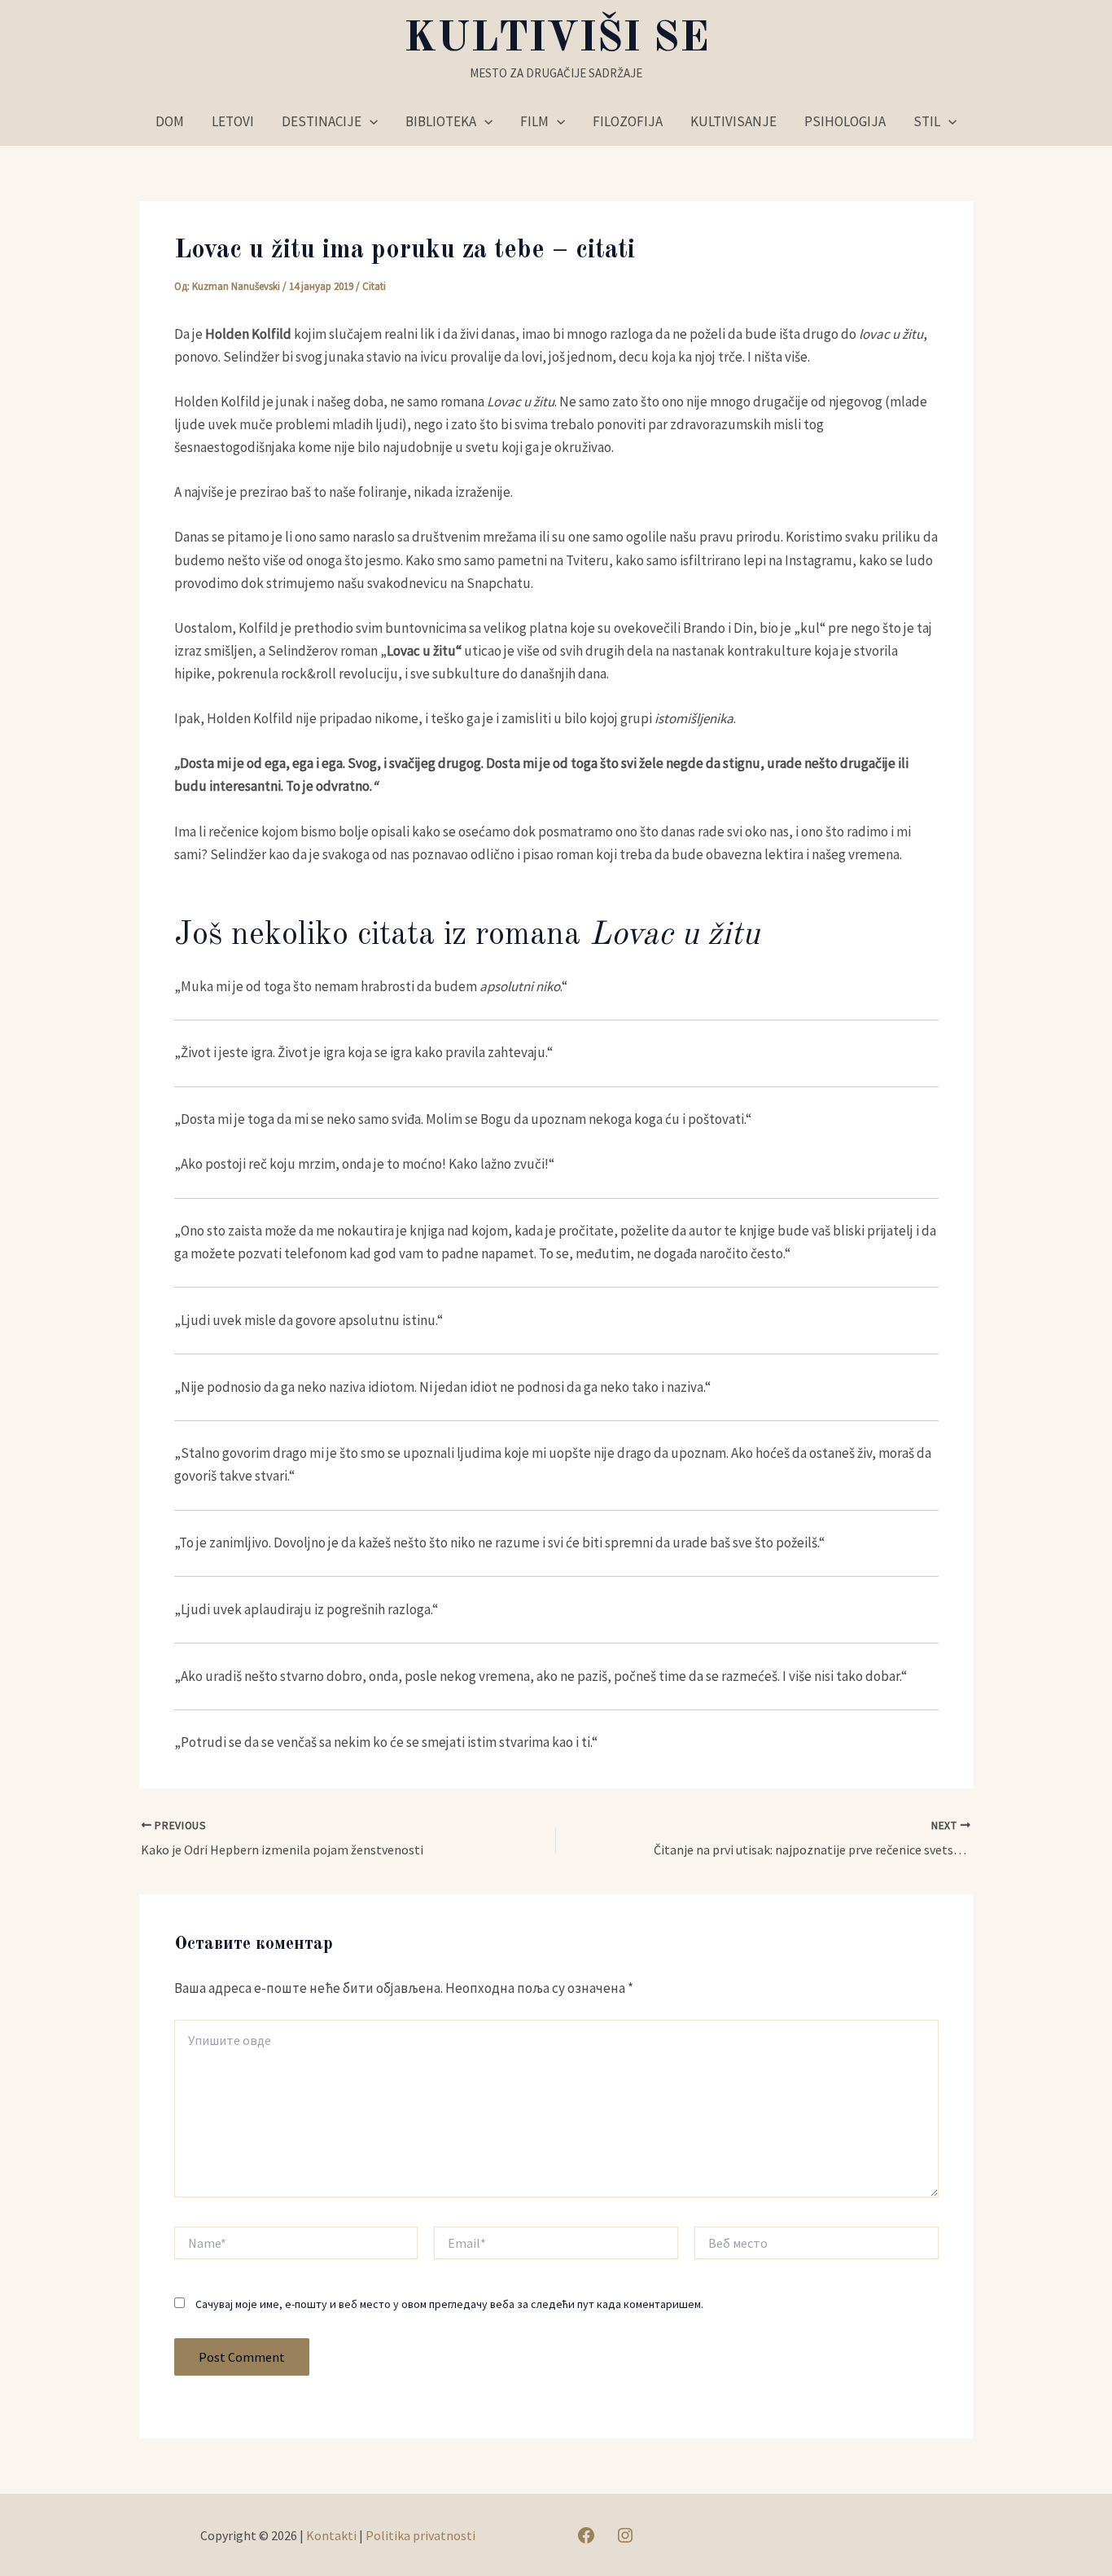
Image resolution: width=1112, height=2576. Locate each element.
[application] (370, 121)
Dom (170, 121)
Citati (374, 286)
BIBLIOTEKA (441, 121)
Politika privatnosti (420, 2535)
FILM (534, 121)
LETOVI (233, 121)
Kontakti (331, 2535)
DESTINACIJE (322, 121)
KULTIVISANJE (733, 121)
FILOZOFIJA (628, 121)
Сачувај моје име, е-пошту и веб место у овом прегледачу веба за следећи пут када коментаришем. (449, 2304)
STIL (927, 121)
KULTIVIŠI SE (556, 39)
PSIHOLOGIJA (845, 121)
